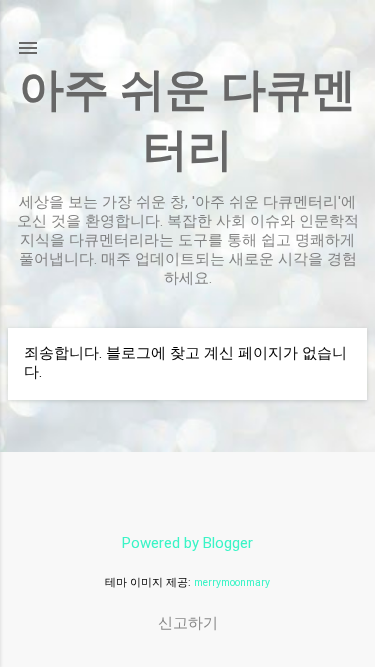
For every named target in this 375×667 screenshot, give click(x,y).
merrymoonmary (232, 582)
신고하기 (188, 623)
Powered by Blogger (187, 543)
